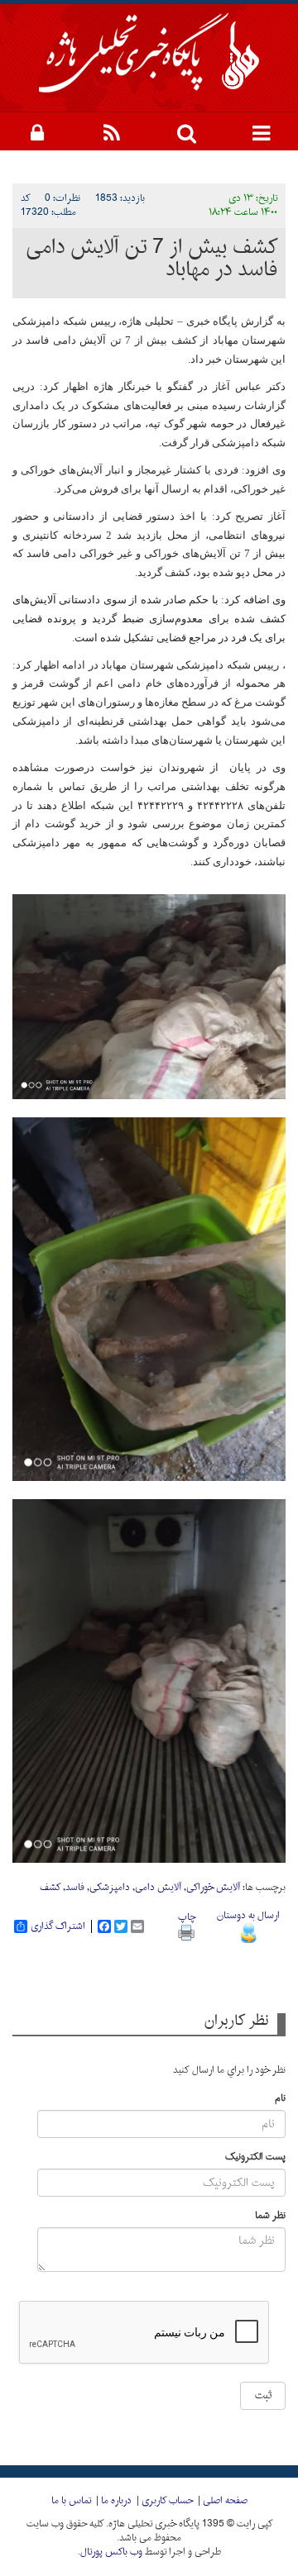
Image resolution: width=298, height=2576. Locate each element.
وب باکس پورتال (111, 2552)
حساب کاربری (167, 2501)
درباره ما (116, 2501)
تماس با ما (71, 2501)
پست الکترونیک (255, 2157)
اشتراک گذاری (58, 1926)
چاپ (187, 1917)
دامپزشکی (110, 1888)
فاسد (75, 1888)
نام (280, 2099)
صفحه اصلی (225, 2501)
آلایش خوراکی (213, 1888)
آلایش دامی (158, 1888)
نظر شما (270, 2216)
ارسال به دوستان (248, 1916)
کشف (50, 1888)
